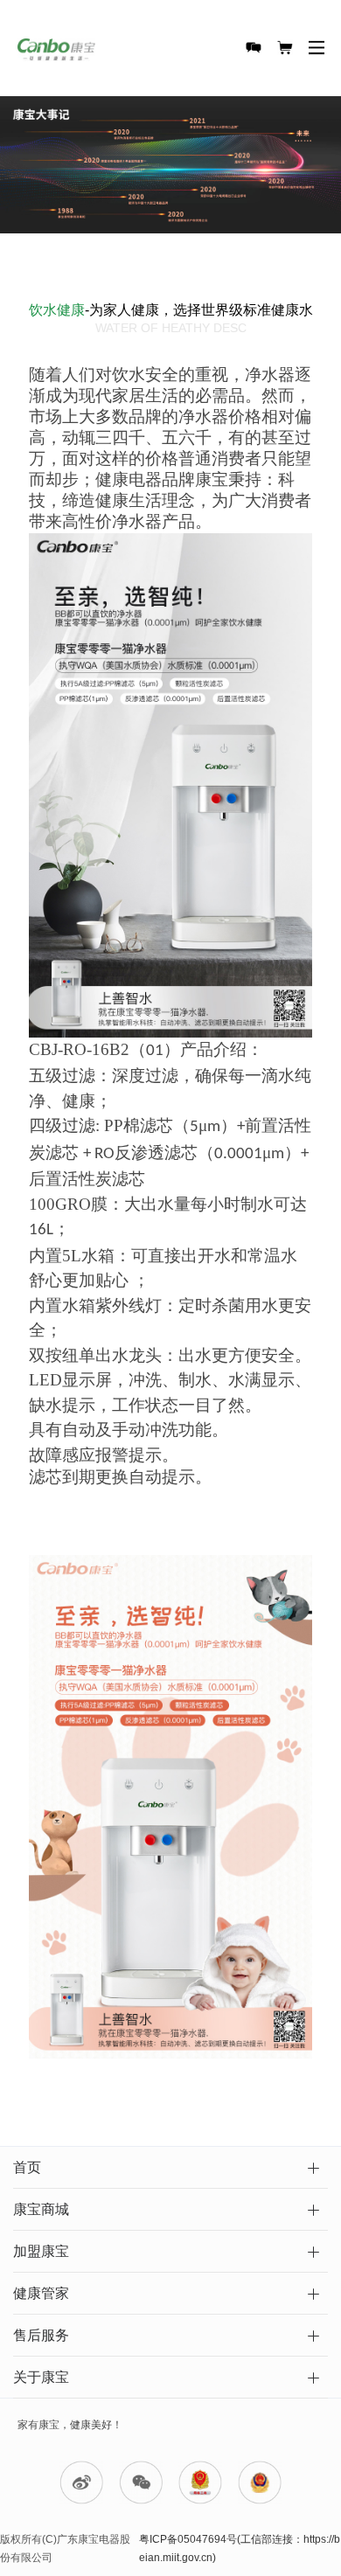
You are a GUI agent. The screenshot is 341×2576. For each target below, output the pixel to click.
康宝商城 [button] (41, 2209)
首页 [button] (27, 2167)
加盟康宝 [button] (41, 2251)
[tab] (170, 2168)
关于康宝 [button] (41, 2377)
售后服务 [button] (41, 2335)
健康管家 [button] (41, 2293)
